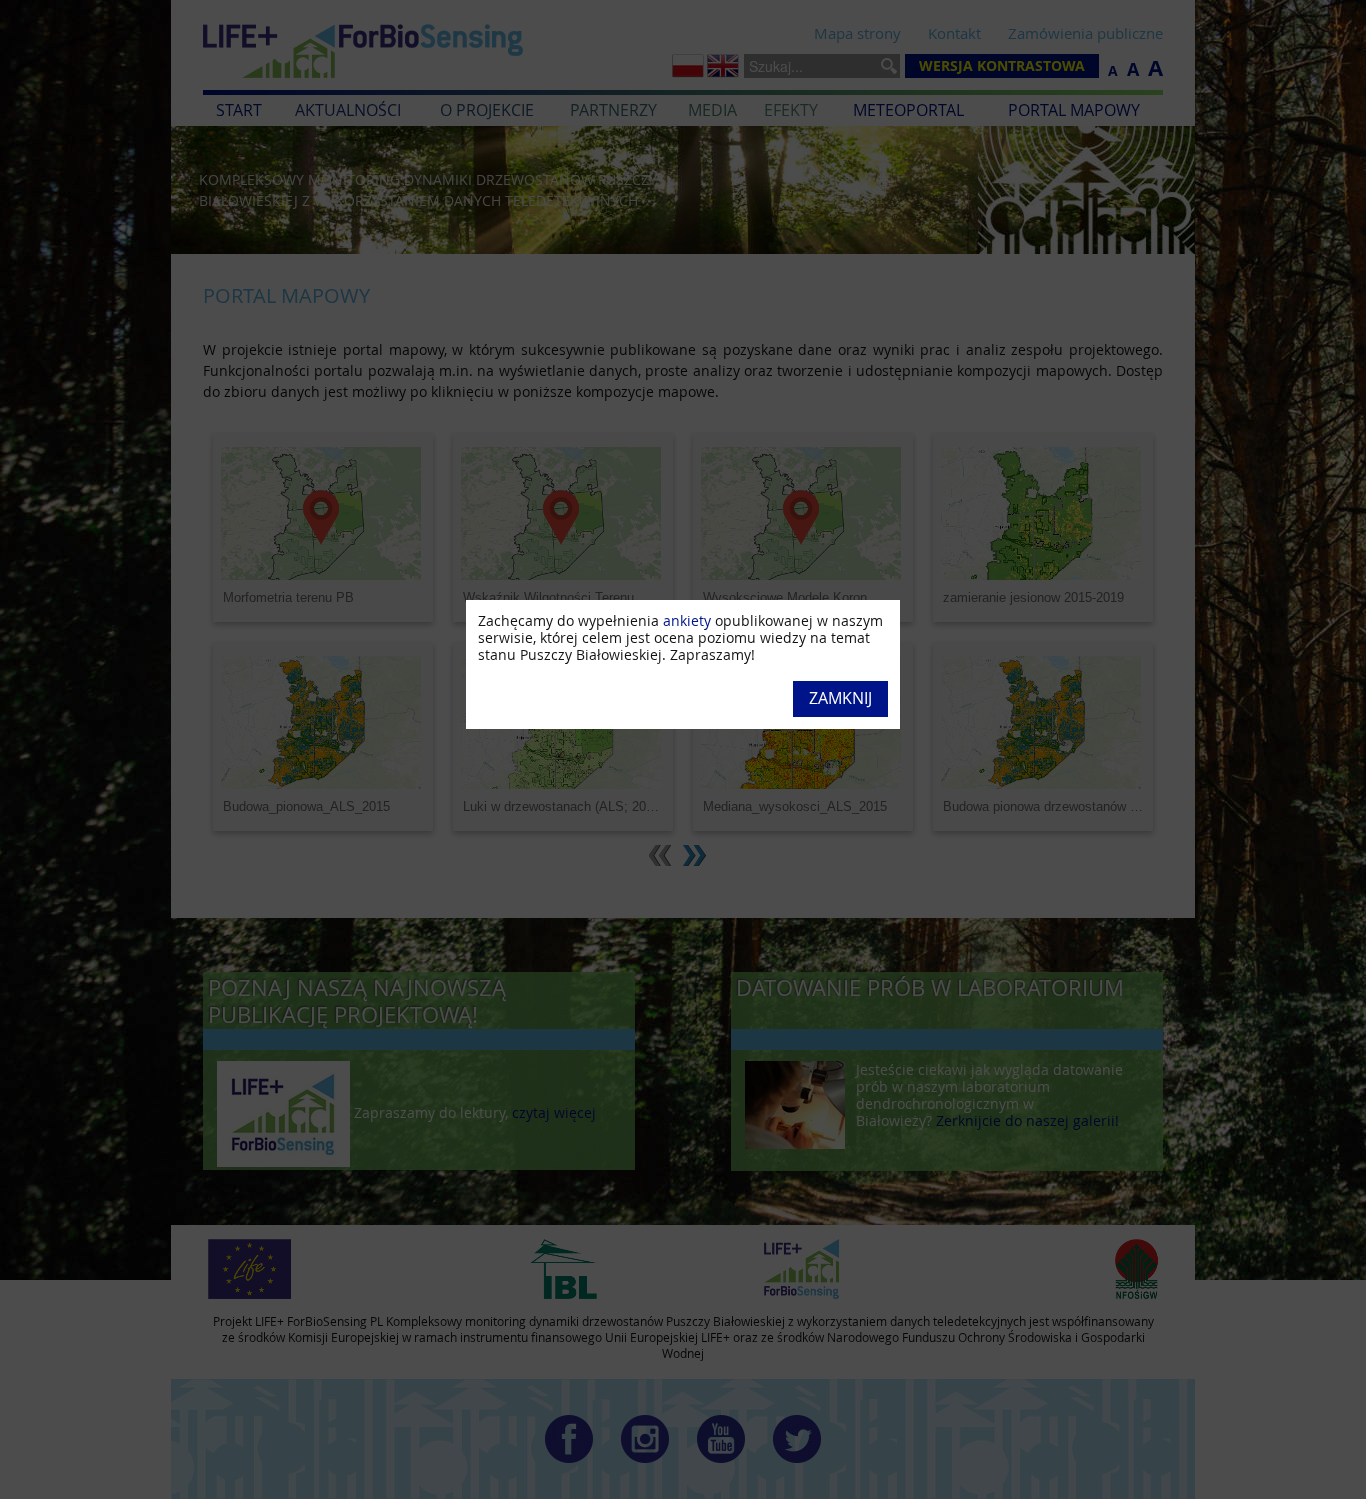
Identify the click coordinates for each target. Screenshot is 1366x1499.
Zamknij (840, 698)
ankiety (687, 620)
